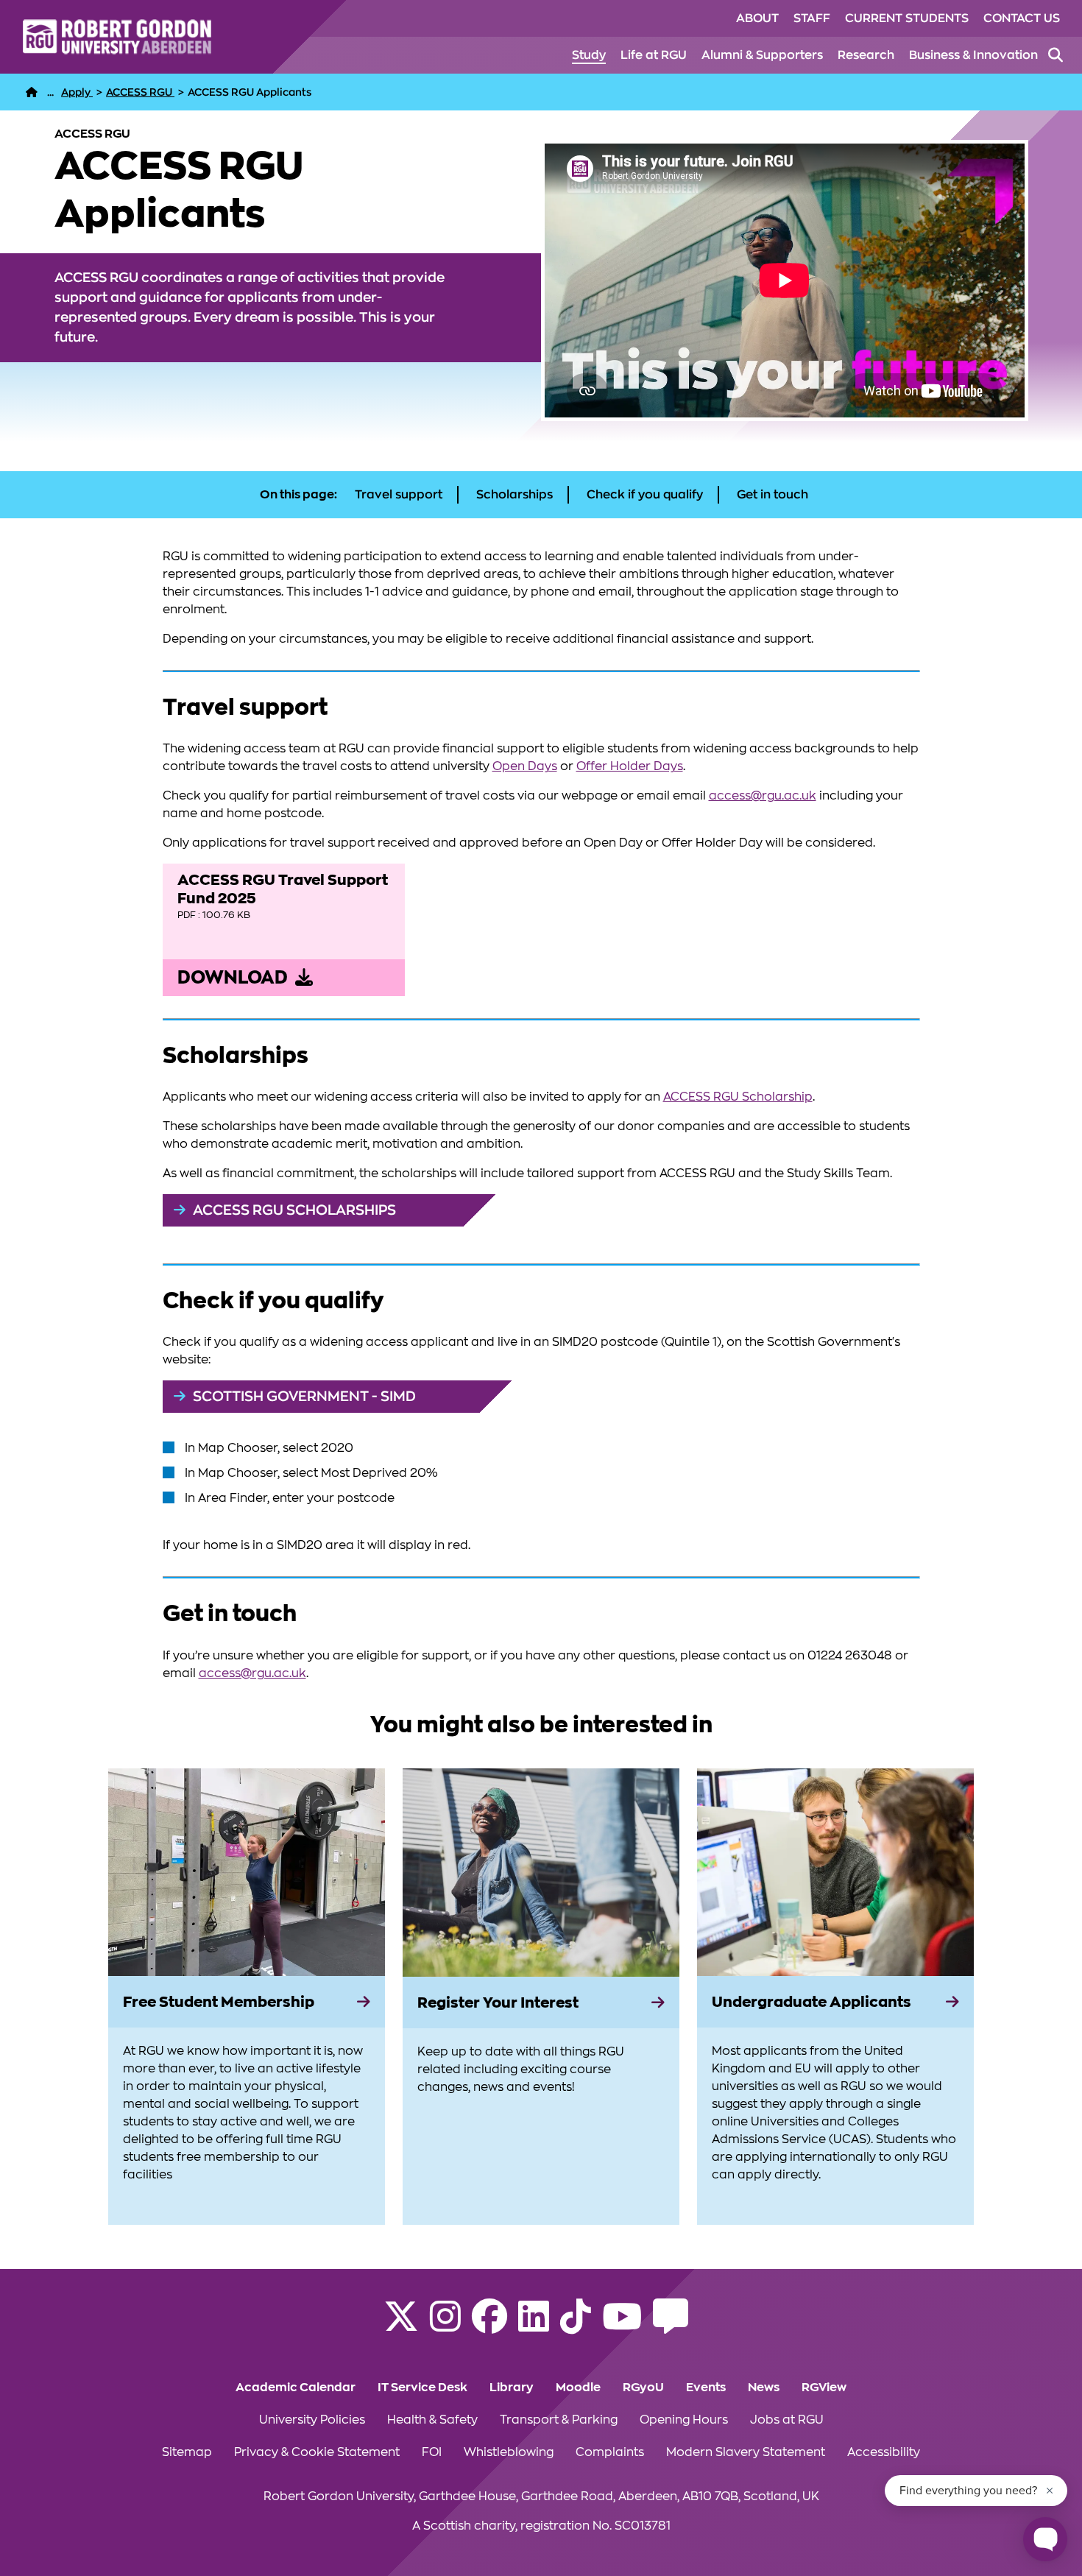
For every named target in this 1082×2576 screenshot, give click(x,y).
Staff (812, 18)
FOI (432, 2452)
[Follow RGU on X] (401, 2326)
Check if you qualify (645, 495)
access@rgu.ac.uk (763, 796)
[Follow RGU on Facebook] (489, 2326)
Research (866, 55)
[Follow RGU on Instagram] (445, 2326)
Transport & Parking (559, 2420)
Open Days (525, 766)
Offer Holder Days (630, 766)
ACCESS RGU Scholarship (738, 1097)
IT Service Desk (422, 2388)
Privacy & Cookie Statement (317, 2452)
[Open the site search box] (1056, 55)
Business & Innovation (973, 55)
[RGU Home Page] (32, 92)
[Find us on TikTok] (576, 2326)
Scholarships (515, 495)
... (50, 92)
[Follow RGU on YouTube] (622, 2326)
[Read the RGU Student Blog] (671, 2326)
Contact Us (1022, 18)
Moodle (578, 2388)
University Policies (312, 2420)
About (757, 18)
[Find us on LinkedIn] (534, 2326)
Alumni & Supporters (762, 55)
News (764, 2388)
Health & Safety (432, 2420)
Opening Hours (684, 2420)
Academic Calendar (296, 2388)
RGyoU (643, 2388)
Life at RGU (654, 55)
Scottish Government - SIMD (304, 1396)
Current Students (907, 18)
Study (589, 55)
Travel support (399, 495)
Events (706, 2388)
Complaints (610, 2452)
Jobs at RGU (787, 2420)
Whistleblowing (509, 2452)
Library (512, 2388)
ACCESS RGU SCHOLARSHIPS (294, 1210)
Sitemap (187, 2452)
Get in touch (772, 495)
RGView (824, 2388)
